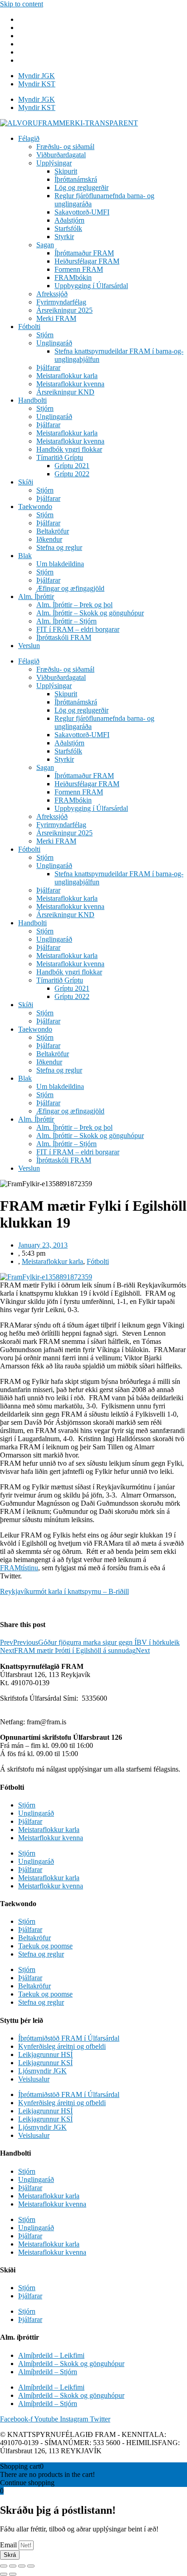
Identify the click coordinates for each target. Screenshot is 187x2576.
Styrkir (64, 237)
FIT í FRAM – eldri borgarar (78, 629)
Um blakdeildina (60, 564)
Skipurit (66, 171)
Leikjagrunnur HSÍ (45, 2054)
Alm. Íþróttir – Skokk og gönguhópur (90, 613)
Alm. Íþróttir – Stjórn (66, 621)
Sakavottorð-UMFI (82, 212)
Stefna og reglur (59, 547)
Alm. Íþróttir (36, 597)
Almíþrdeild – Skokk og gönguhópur (71, 2364)
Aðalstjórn (69, 220)
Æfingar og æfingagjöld (70, 588)
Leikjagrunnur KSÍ (45, 2063)
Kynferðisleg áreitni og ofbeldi (62, 2046)
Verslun (29, 646)
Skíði (26, 482)
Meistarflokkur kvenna (51, 1838)
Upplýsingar (54, 163)
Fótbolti (29, 327)
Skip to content (22, 4)
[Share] (13, 2566)
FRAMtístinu (19, 1568)
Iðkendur (49, 539)
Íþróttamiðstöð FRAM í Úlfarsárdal (69, 2038)
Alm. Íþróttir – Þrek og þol (74, 605)
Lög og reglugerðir (81, 187)
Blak (25, 556)
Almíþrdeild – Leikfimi (51, 2355)
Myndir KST (37, 84)
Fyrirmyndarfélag (61, 302)
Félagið (29, 138)
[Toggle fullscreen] (22, 2566)
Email (9, 2545)
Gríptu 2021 (72, 466)
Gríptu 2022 (72, 474)
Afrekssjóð (52, 294)
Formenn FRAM (79, 269)
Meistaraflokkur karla (67, 376)
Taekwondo (35, 507)
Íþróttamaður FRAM (84, 253)
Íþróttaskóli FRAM (64, 637)
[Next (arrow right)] (13, 2574)
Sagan (45, 245)
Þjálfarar (48, 367)
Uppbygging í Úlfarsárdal (91, 286)
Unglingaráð (54, 343)
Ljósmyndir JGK (42, 2071)
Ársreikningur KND (65, 392)
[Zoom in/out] (31, 2566)
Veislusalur (34, 2079)
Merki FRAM (56, 318)
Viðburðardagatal (61, 155)
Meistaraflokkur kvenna (70, 384)
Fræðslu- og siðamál (65, 147)
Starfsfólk (68, 228)
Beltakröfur (53, 531)
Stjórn (45, 335)
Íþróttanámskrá (76, 179)
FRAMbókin (73, 277)
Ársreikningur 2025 (64, 310)
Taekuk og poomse (45, 1946)
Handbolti (32, 400)
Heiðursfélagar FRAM (87, 261)
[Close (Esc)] (4, 2566)
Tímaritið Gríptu (60, 457)
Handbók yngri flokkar (69, 449)
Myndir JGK (37, 76)
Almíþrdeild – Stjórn (48, 2372)
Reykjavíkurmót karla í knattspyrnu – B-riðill (64, 1591)
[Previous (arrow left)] (4, 2574)
